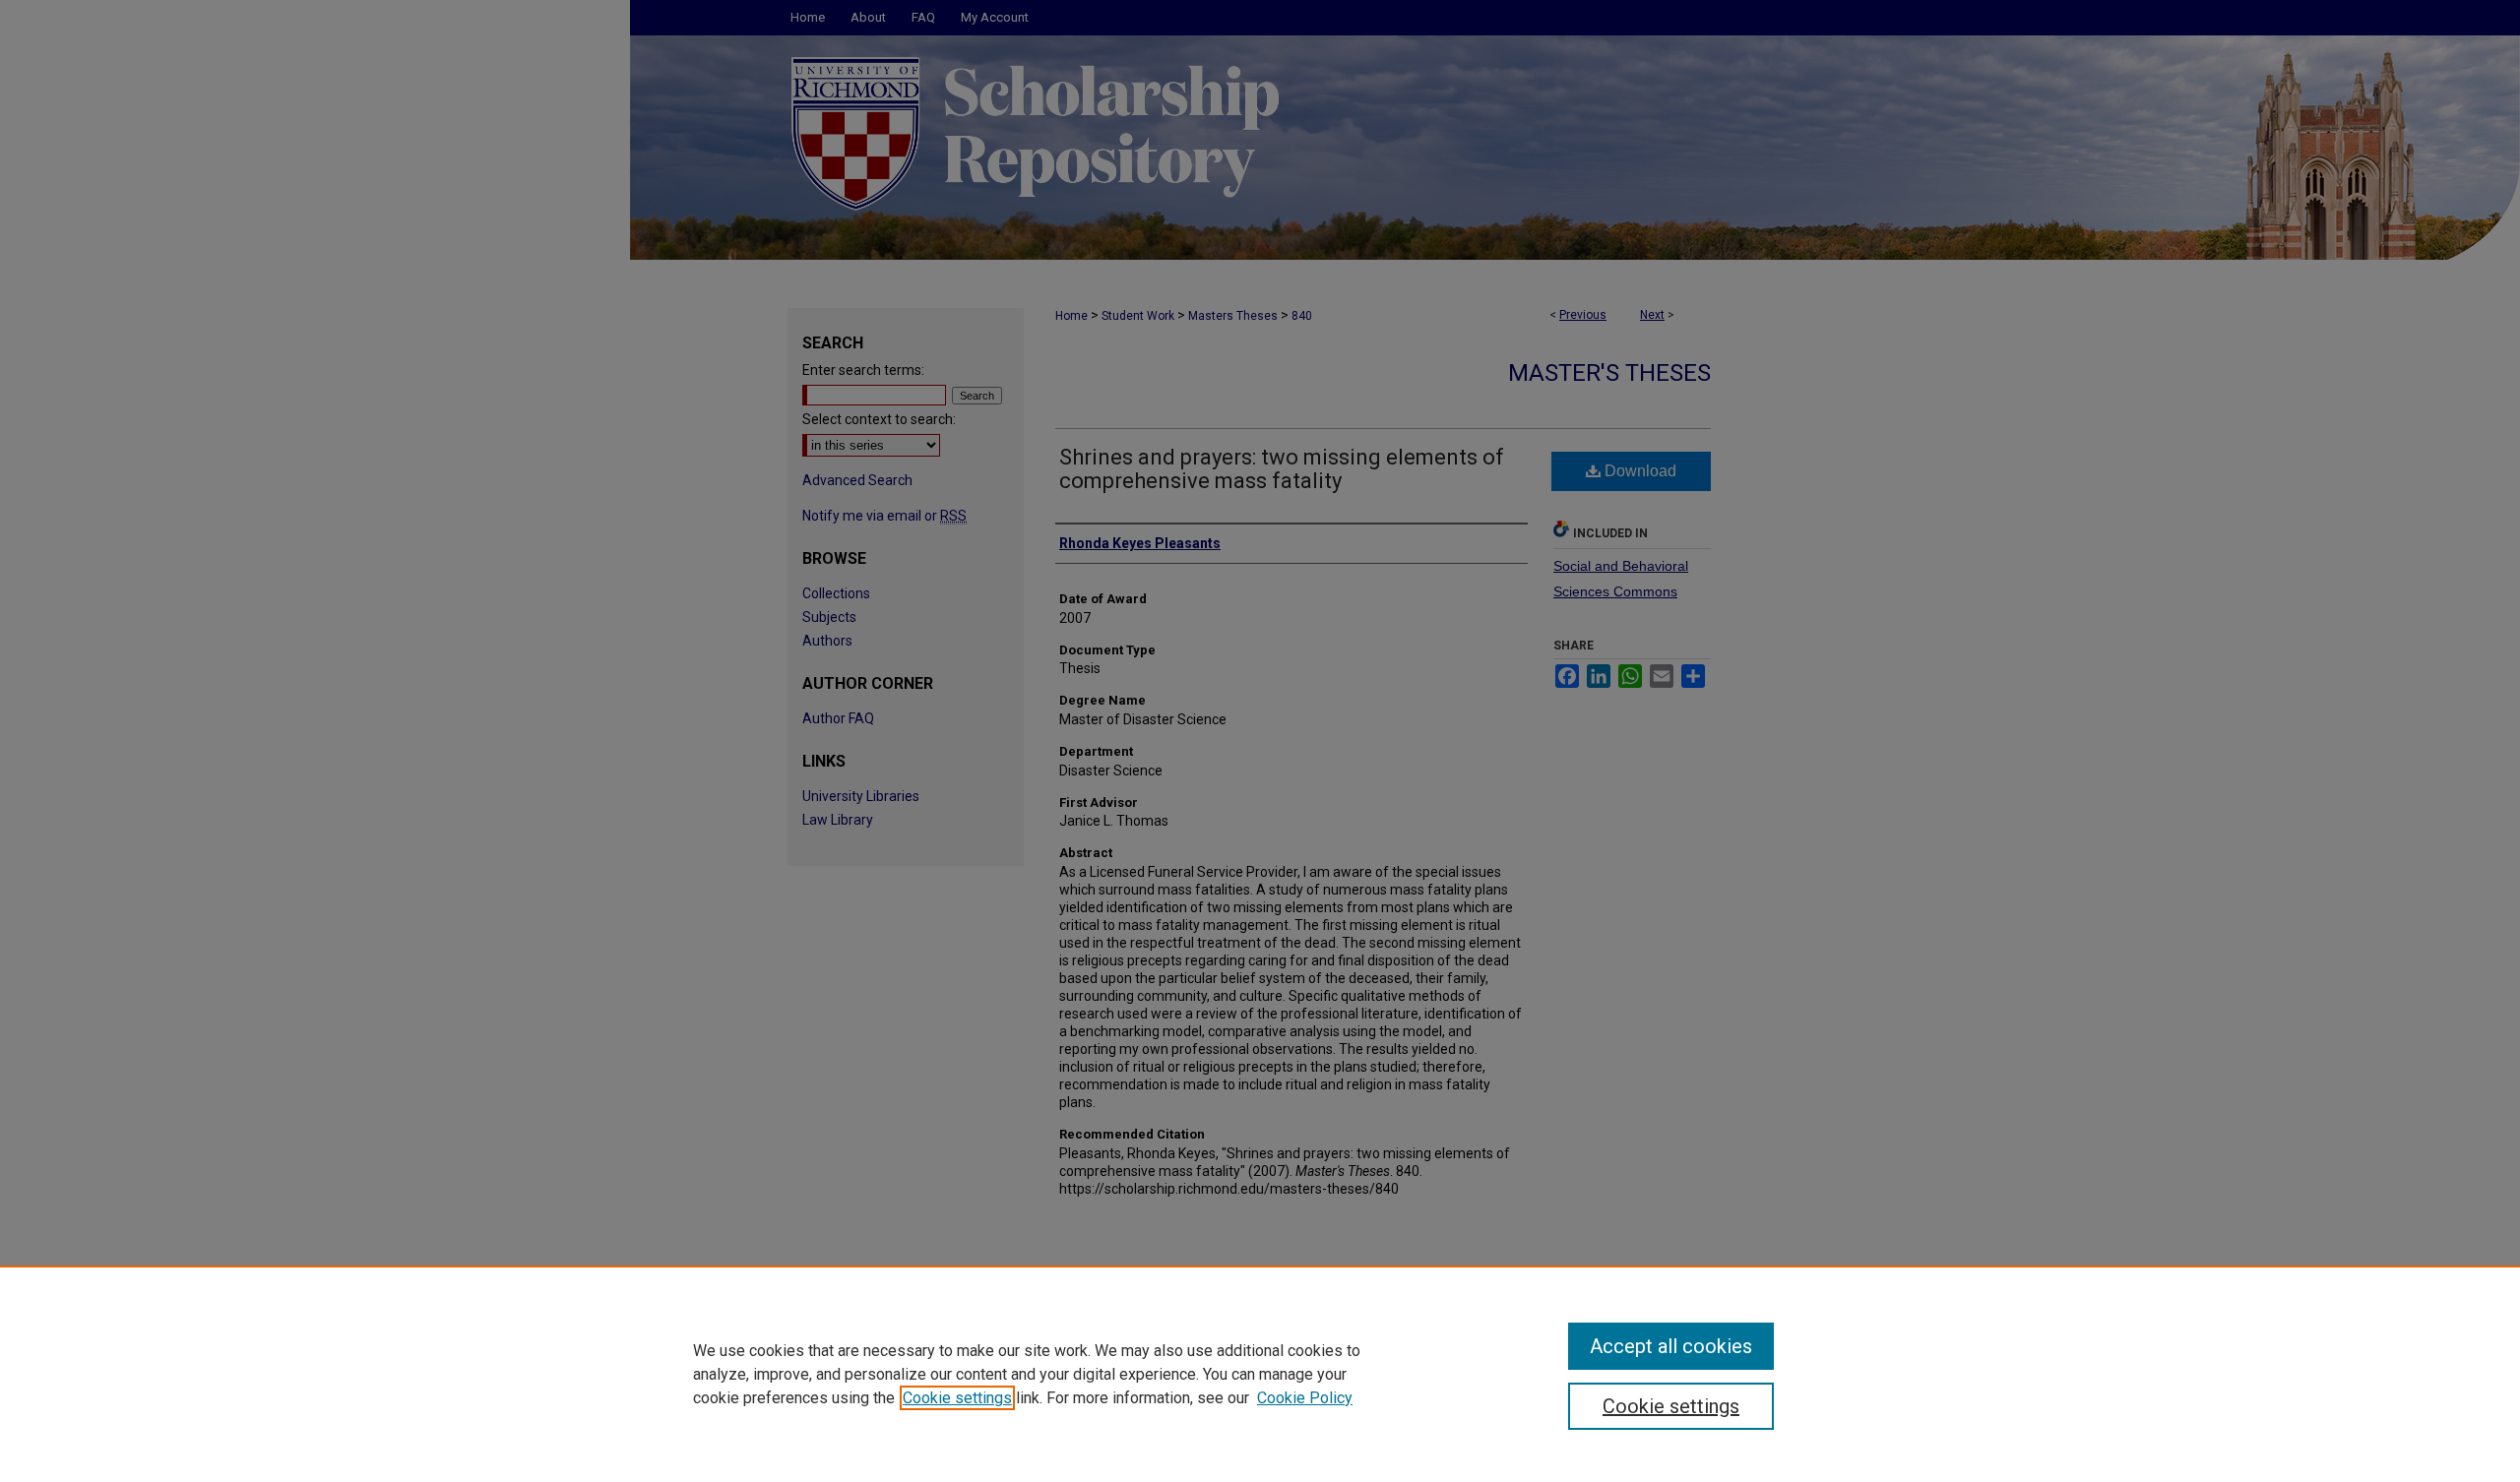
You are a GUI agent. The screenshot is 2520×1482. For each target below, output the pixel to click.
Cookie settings (957, 1398)
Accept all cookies (1671, 1346)
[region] (1260, 1374)
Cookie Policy (1305, 1398)
